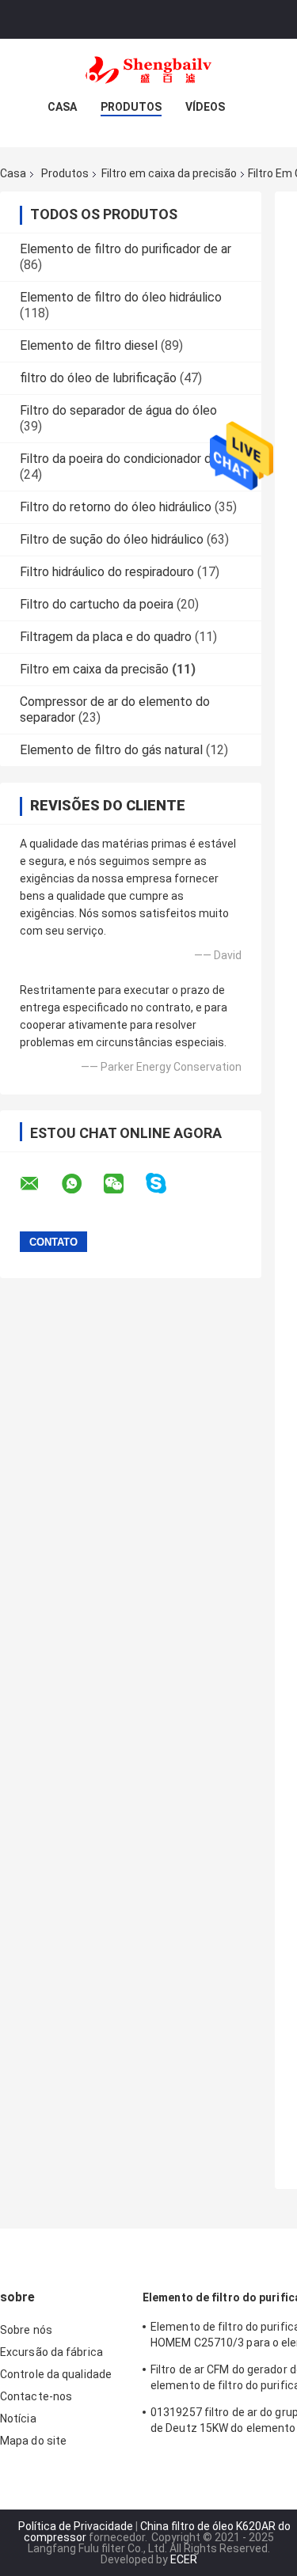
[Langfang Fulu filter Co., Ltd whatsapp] (82, 1184)
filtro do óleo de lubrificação (98, 378)
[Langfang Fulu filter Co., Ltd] (149, 70)
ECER (184, 2559)
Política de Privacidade (76, 2526)
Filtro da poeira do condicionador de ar (126, 459)
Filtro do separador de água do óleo (118, 410)
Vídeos (205, 107)
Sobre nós (26, 2330)
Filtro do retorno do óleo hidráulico (116, 507)
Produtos (131, 107)
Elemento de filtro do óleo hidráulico (121, 297)
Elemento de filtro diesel (89, 345)
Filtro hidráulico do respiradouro (107, 572)
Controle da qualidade (56, 2374)
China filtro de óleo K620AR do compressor (158, 2532)
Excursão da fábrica (51, 2352)
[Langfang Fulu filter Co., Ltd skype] (166, 1184)
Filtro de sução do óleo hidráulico (112, 539)
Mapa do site (33, 2441)
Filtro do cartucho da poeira (97, 604)
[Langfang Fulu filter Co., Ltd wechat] (124, 1184)
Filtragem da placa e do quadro (106, 637)
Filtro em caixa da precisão (169, 173)
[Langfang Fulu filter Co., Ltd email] (40, 1184)
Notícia (18, 2419)
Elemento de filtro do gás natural (111, 750)
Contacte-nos (36, 2396)
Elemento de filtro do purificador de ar (126, 249)
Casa (62, 107)
